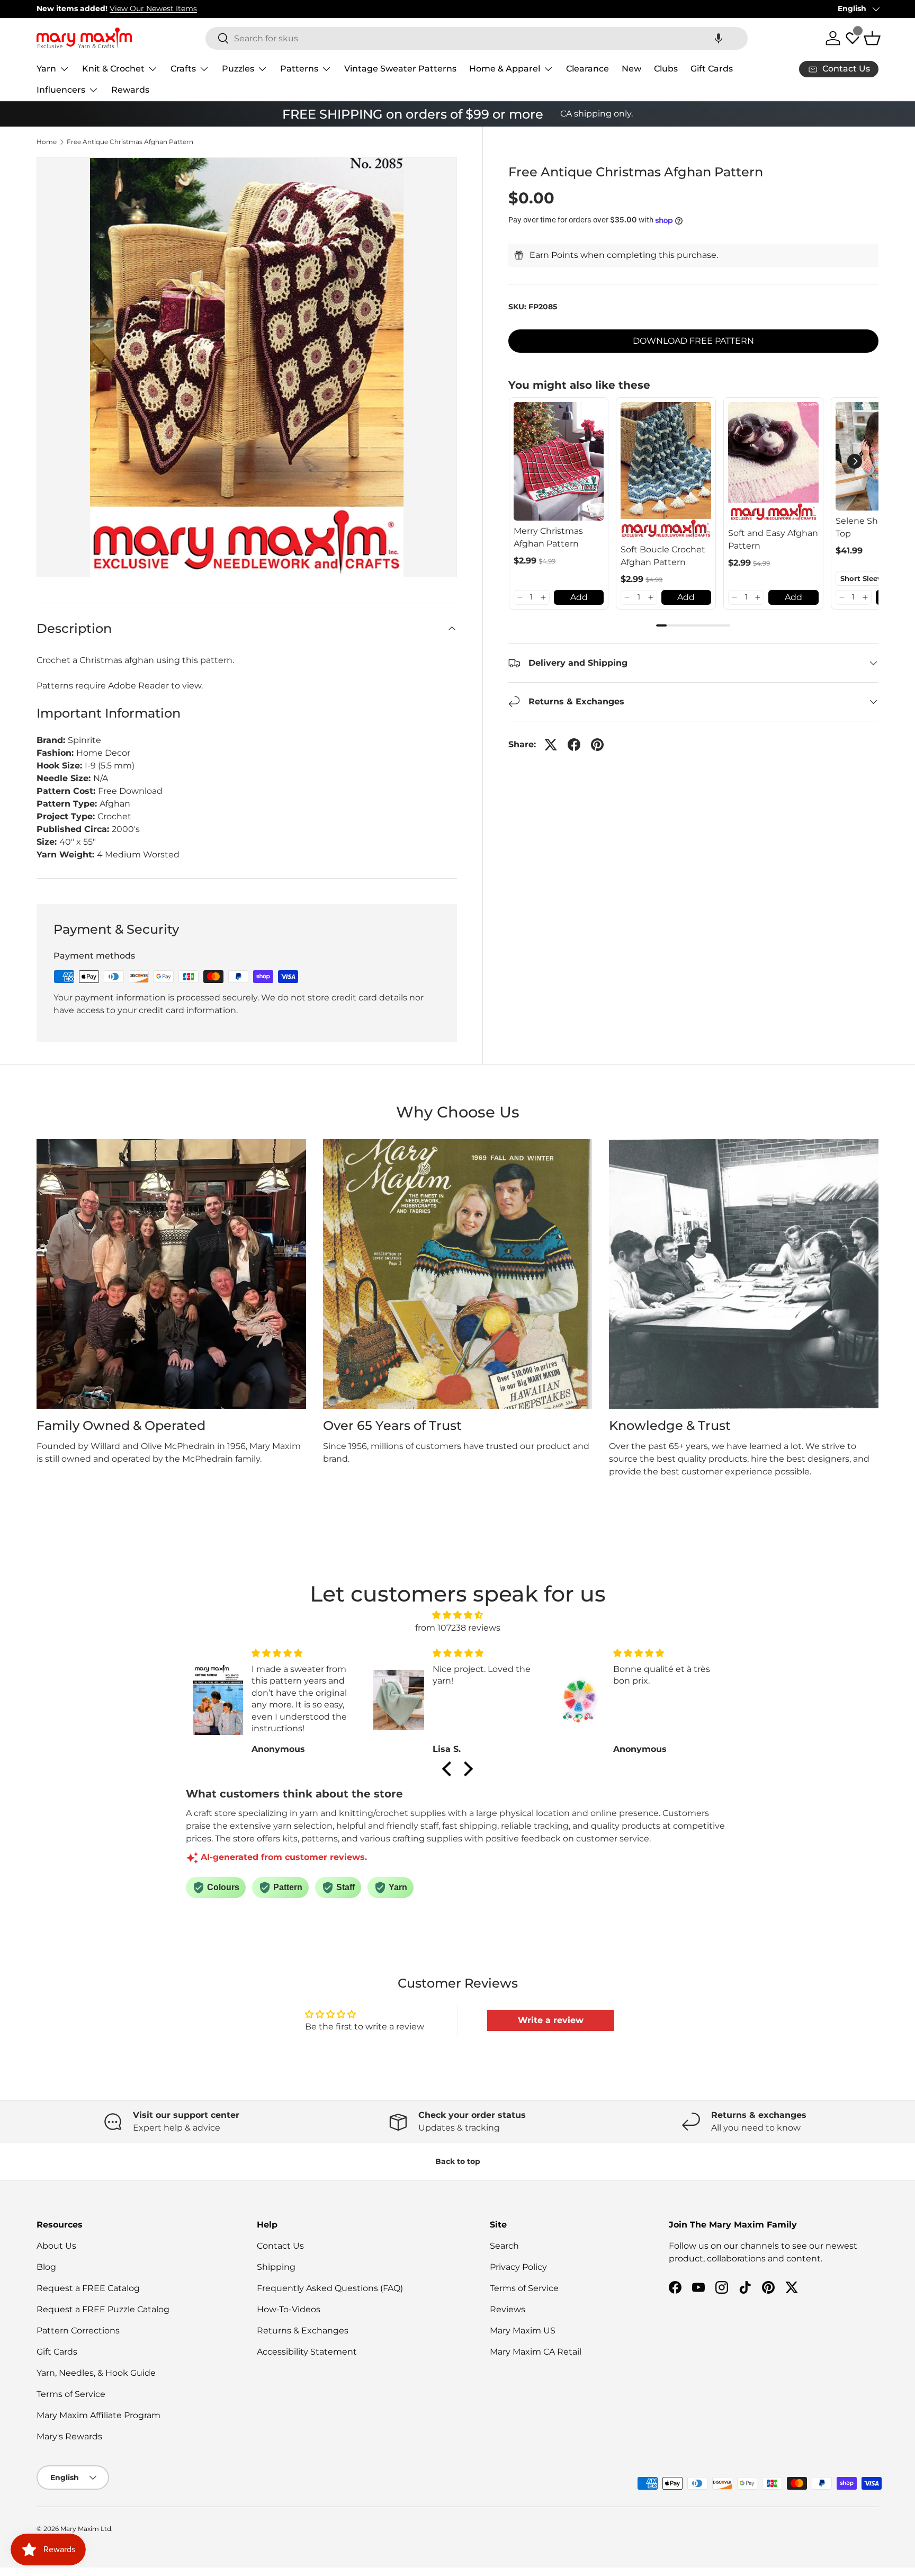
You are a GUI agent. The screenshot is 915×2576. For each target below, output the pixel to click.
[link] (559, 461)
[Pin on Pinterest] (597, 745)
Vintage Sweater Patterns (400, 69)
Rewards (130, 90)
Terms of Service (71, 2394)
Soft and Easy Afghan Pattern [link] (773, 539)
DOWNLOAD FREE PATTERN (693, 341)
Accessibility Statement (307, 2352)
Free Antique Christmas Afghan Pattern (130, 142)
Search (504, 2246)
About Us (56, 2246)
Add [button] (579, 597)
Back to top (458, 2161)
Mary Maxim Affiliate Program (98, 2415)
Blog (46, 2267)
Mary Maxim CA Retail (536, 2352)
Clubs (666, 69)
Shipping (276, 2267)
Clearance (587, 69)
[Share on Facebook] (574, 745)
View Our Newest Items (153, 8)
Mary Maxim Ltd (86, 2529)
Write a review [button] (551, 2020)
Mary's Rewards (69, 2436)
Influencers (61, 90)
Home (47, 142)
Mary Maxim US (523, 2331)
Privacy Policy (518, 2267)
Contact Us (280, 2246)
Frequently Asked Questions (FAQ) (330, 2288)
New (631, 69)
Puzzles (238, 69)
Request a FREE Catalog (88, 2288)
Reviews (508, 2309)
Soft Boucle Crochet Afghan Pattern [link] (663, 556)
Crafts (183, 69)
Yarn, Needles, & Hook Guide (96, 2373)
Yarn (46, 69)
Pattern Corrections (78, 2331)
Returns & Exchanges (303, 2331)
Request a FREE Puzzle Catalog (103, 2309)
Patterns (299, 69)
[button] (719, 38)
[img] (457, 1615)
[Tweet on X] (551, 745)
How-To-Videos (289, 2309)
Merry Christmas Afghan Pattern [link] (548, 537)
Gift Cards (712, 69)
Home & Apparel (505, 69)
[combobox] (477, 38)
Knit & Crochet (113, 69)
